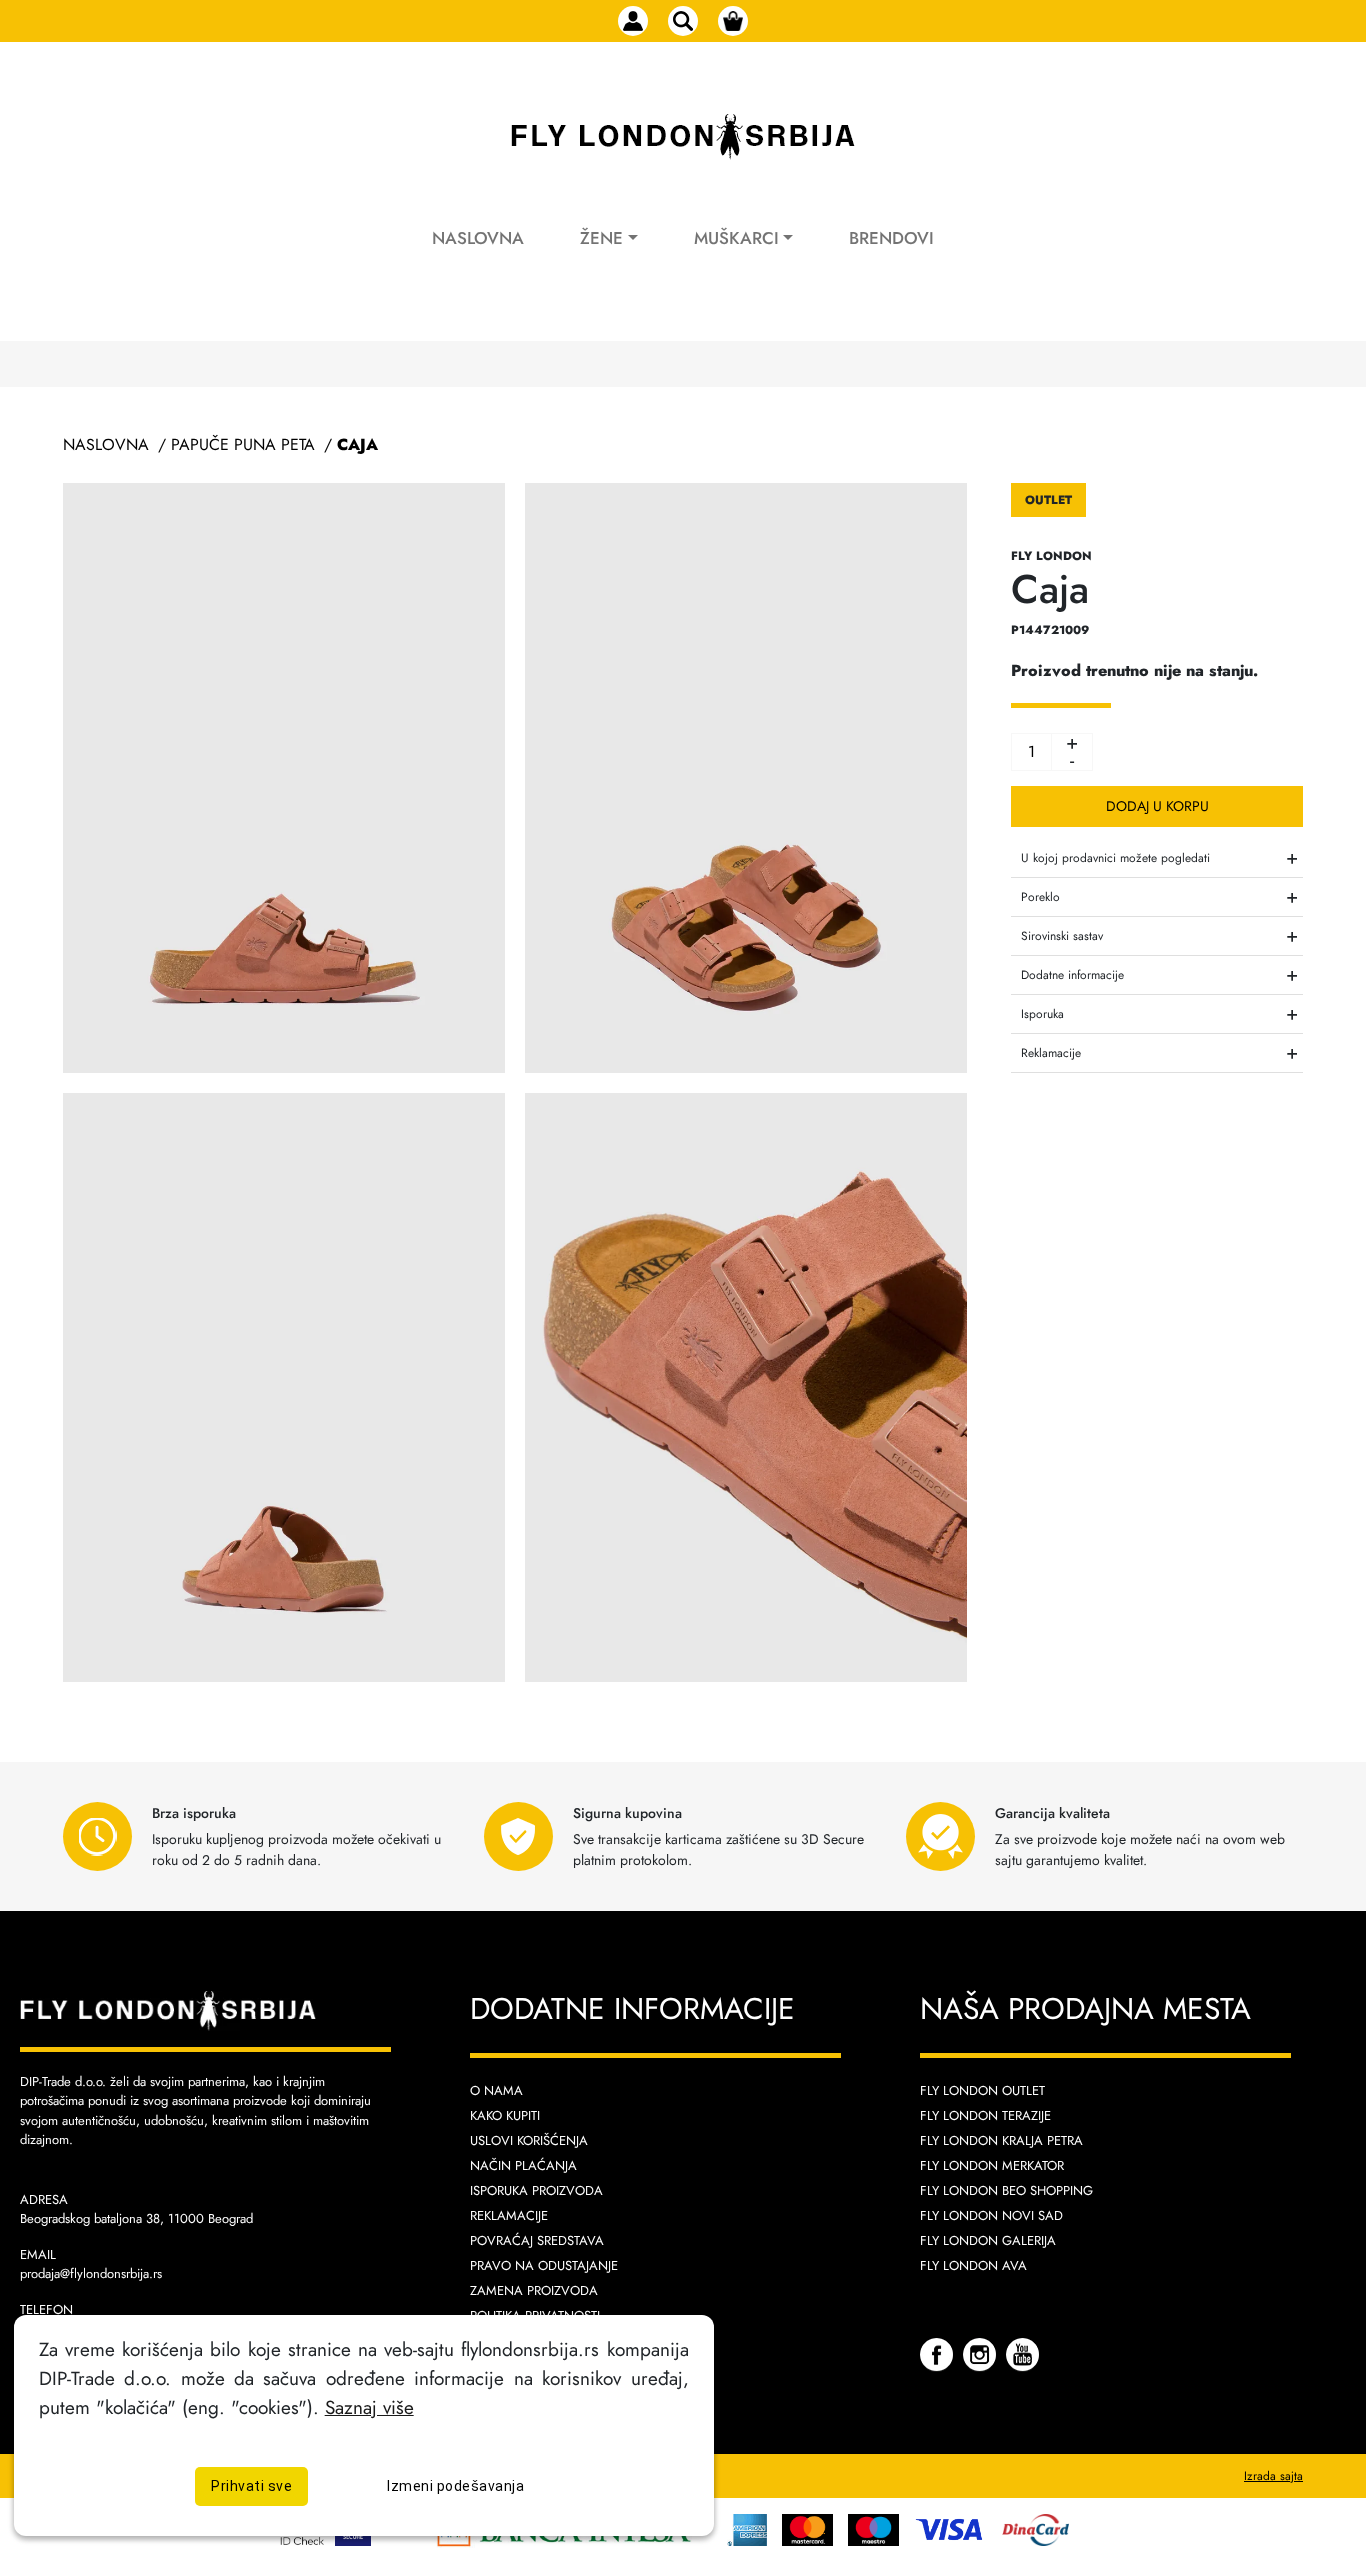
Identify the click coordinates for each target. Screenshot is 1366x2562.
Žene (601, 238)
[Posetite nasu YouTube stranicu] (1022, 2353)
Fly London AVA (973, 2265)
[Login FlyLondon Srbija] (633, 21)
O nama (496, 2090)
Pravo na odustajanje (544, 2265)
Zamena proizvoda (534, 2290)
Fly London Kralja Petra (1001, 2140)
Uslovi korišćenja (529, 2140)
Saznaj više (369, 2407)
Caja (357, 444)
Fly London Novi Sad (991, 2215)
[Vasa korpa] (733, 21)
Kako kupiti (505, 2115)
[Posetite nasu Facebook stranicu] (939, 2353)
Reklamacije (509, 2215)
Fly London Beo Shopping (1006, 2190)
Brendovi (891, 238)
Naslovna (478, 238)
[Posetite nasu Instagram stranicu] (982, 2353)
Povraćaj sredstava (537, 2240)
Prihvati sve (251, 2486)
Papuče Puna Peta (243, 444)
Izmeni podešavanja (455, 2486)
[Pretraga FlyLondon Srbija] (683, 21)
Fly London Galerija (988, 2240)
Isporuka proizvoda (536, 2190)
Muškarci (736, 238)
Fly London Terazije (985, 2115)
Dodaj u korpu (1157, 806)
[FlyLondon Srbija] (683, 137)
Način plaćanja (523, 2165)
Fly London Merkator (992, 2165)
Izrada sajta (1273, 2476)
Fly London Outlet (982, 2090)
